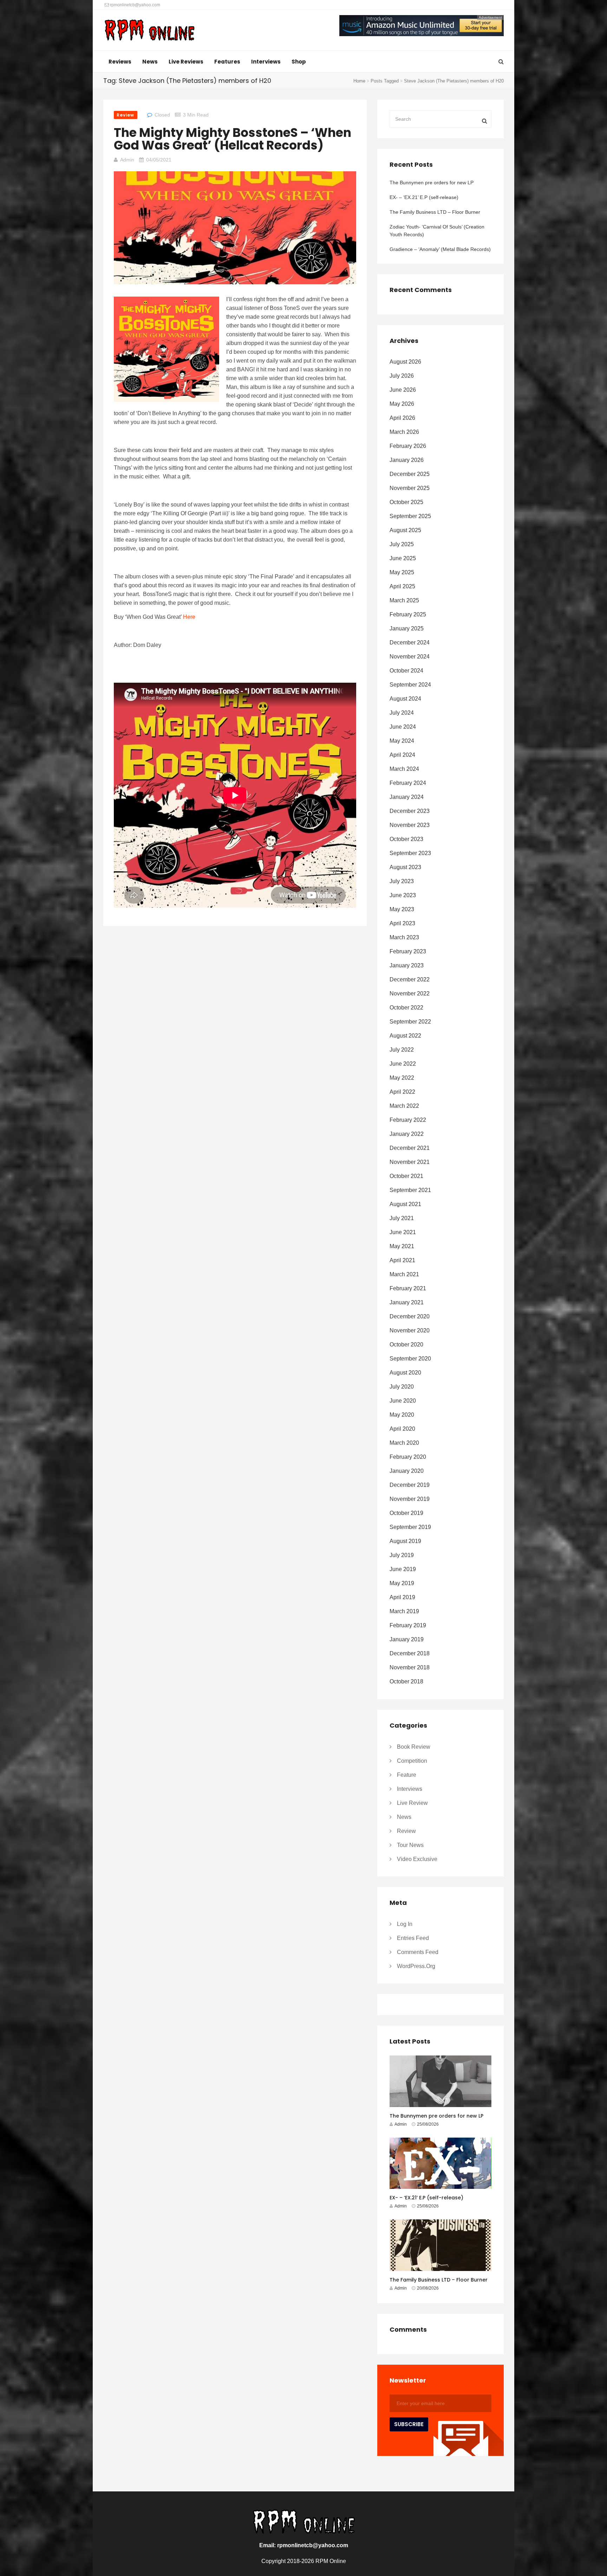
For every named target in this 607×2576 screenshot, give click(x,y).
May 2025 (402, 572)
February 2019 (408, 1625)
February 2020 (408, 1457)
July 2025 (402, 544)
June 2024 (403, 727)
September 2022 (410, 1022)
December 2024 (410, 643)
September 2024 (410, 685)
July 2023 (402, 881)
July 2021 (402, 1218)
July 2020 (402, 1387)
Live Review (412, 1803)
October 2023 (406, 839)
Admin (127, 160)
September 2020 (410, 1359)
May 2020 (402, 1415)
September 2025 (410, 516)
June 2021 (403, 1232)
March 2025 (404, 600)
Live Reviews (186, 62)
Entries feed (413, 1938)
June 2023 (403, 895)
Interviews (266, 62)
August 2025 (405, 530)
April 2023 (402, 923)
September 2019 (410, 1527)
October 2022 (406, 1008)
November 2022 (410, 994)
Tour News (410, 1845)
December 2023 (410, 811)
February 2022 (408, 1120)
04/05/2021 (159, 160)
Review (126, 115)
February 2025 (408, 614)
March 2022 (404, 1106)
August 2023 (405, 867)
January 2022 (407, 1134)
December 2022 (410, 979)
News (150, 62)
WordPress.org (416, 1966)
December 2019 (410, 1485)
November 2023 (410, 825)
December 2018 (410, 1653)
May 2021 (402, 1246)
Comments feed (418, 1952)
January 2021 (407, 1302)
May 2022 (402, 1078)
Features (227, 62)
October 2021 (406, 1176)
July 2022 (402, 1050)
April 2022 (402, 1092)
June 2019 (403, 1569)
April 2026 (402, 418)
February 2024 (408, 783)
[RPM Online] (149, 31)
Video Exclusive (417, 1859)
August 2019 (405, 1541)
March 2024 (404, 769)
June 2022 (403, 1064)
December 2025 (410, 474)
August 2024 (405, 699)
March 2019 (404, 1611)
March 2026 (404, 432)
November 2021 (410, 1162)
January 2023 (407, 965)
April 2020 (402, 1429)
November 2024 (410, 657)
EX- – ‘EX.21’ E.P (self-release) (424, 197)
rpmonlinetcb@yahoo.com (135, 5)
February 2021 (408, 1288)
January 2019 (407, 1639)
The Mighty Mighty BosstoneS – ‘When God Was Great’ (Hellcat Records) (233, 139)
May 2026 (402, 404)
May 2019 (402, 1583)
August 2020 (405, 1373)
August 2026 (405, 362)
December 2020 (410, 1316)
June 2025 (403, 558)
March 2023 (404, 937)
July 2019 (402, 1555)
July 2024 (402, 713)
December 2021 (410, 1148)
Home (359, 81)
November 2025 (410, 488)
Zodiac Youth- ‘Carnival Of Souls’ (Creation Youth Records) (437, 231)
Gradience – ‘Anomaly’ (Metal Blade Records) (440, 249)
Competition (412, 1761)
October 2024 (406, 671)
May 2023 (402, 909)
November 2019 (410, 1499)
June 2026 (403, 390)
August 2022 (405, 1036)
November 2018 (410, 1667)
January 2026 (407, 460)
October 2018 (406, 1681)
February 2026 (408, 446)
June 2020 (403, 1401)
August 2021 (405, 1204)
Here (189, 617)
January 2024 (407, 797)
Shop (299, 62)
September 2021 (410, 1190)
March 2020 (404, 1443)
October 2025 (406, 502)
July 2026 (402, 376)
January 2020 (407, 1471)
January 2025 (407, 628)
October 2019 (406, 1513)
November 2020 (410, 1330)
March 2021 (404, 1274)
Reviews (120, 62)
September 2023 (410, 853)
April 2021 (402, 1260)
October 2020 (406, 1345)
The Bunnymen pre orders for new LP (432, 183)
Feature (407, 1775)
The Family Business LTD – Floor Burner (435, 212)
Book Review (414, 1747)
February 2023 (408, 951)
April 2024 (402, 755)
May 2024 (402, 741)
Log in (405, 1924)
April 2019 (402, 1597)
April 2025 (402, 586)
